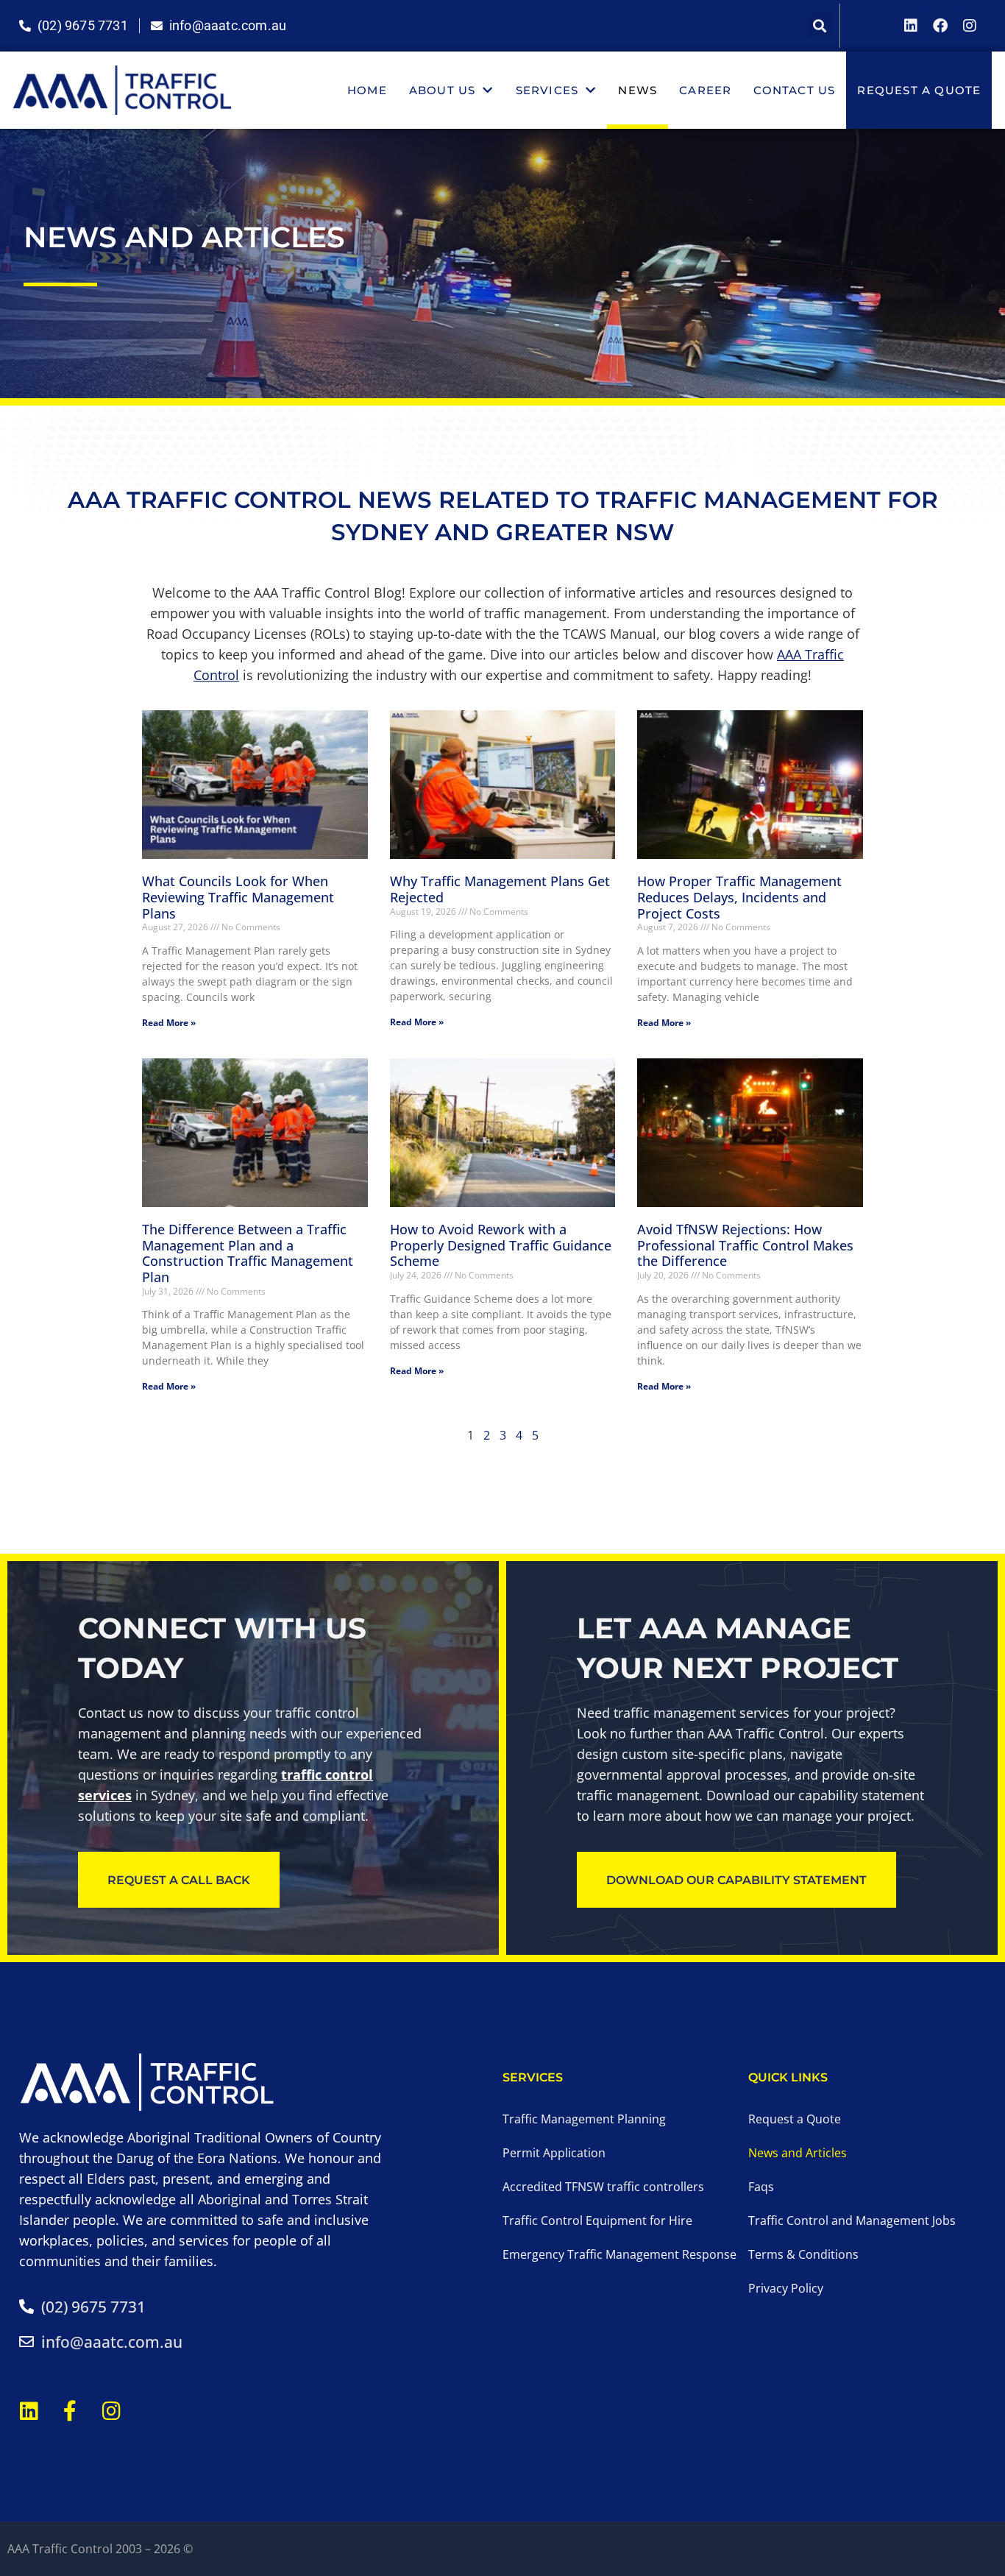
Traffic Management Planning (584, 2119)
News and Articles (798, 2153)
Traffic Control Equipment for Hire (597, 2221)
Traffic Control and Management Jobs (852, 2221)
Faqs (761, 2187)
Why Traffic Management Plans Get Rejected (500, 889)
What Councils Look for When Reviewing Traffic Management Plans (238, 897)
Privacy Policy (786, 2288)
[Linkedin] (911, 26)
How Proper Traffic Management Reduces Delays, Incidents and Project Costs (739, 897)
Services (547, 90)
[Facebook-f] (70, 2411)
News (638, 90)
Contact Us (794, 90)
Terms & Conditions (803, 2254)
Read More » (169, 1023)
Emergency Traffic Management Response (619, 2254)
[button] (820, 25)
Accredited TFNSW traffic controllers (603, 2187)
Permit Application (554, 2153)
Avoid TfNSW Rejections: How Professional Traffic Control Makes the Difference (745, 1245)
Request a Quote (919, 90)
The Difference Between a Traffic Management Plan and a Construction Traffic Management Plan (248, 1253)
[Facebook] (940, 26)
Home (367, 90)
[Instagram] (970, 26)
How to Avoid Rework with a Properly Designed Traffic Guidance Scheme (501, 1245)
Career (705, 90)
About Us (443, 90)
